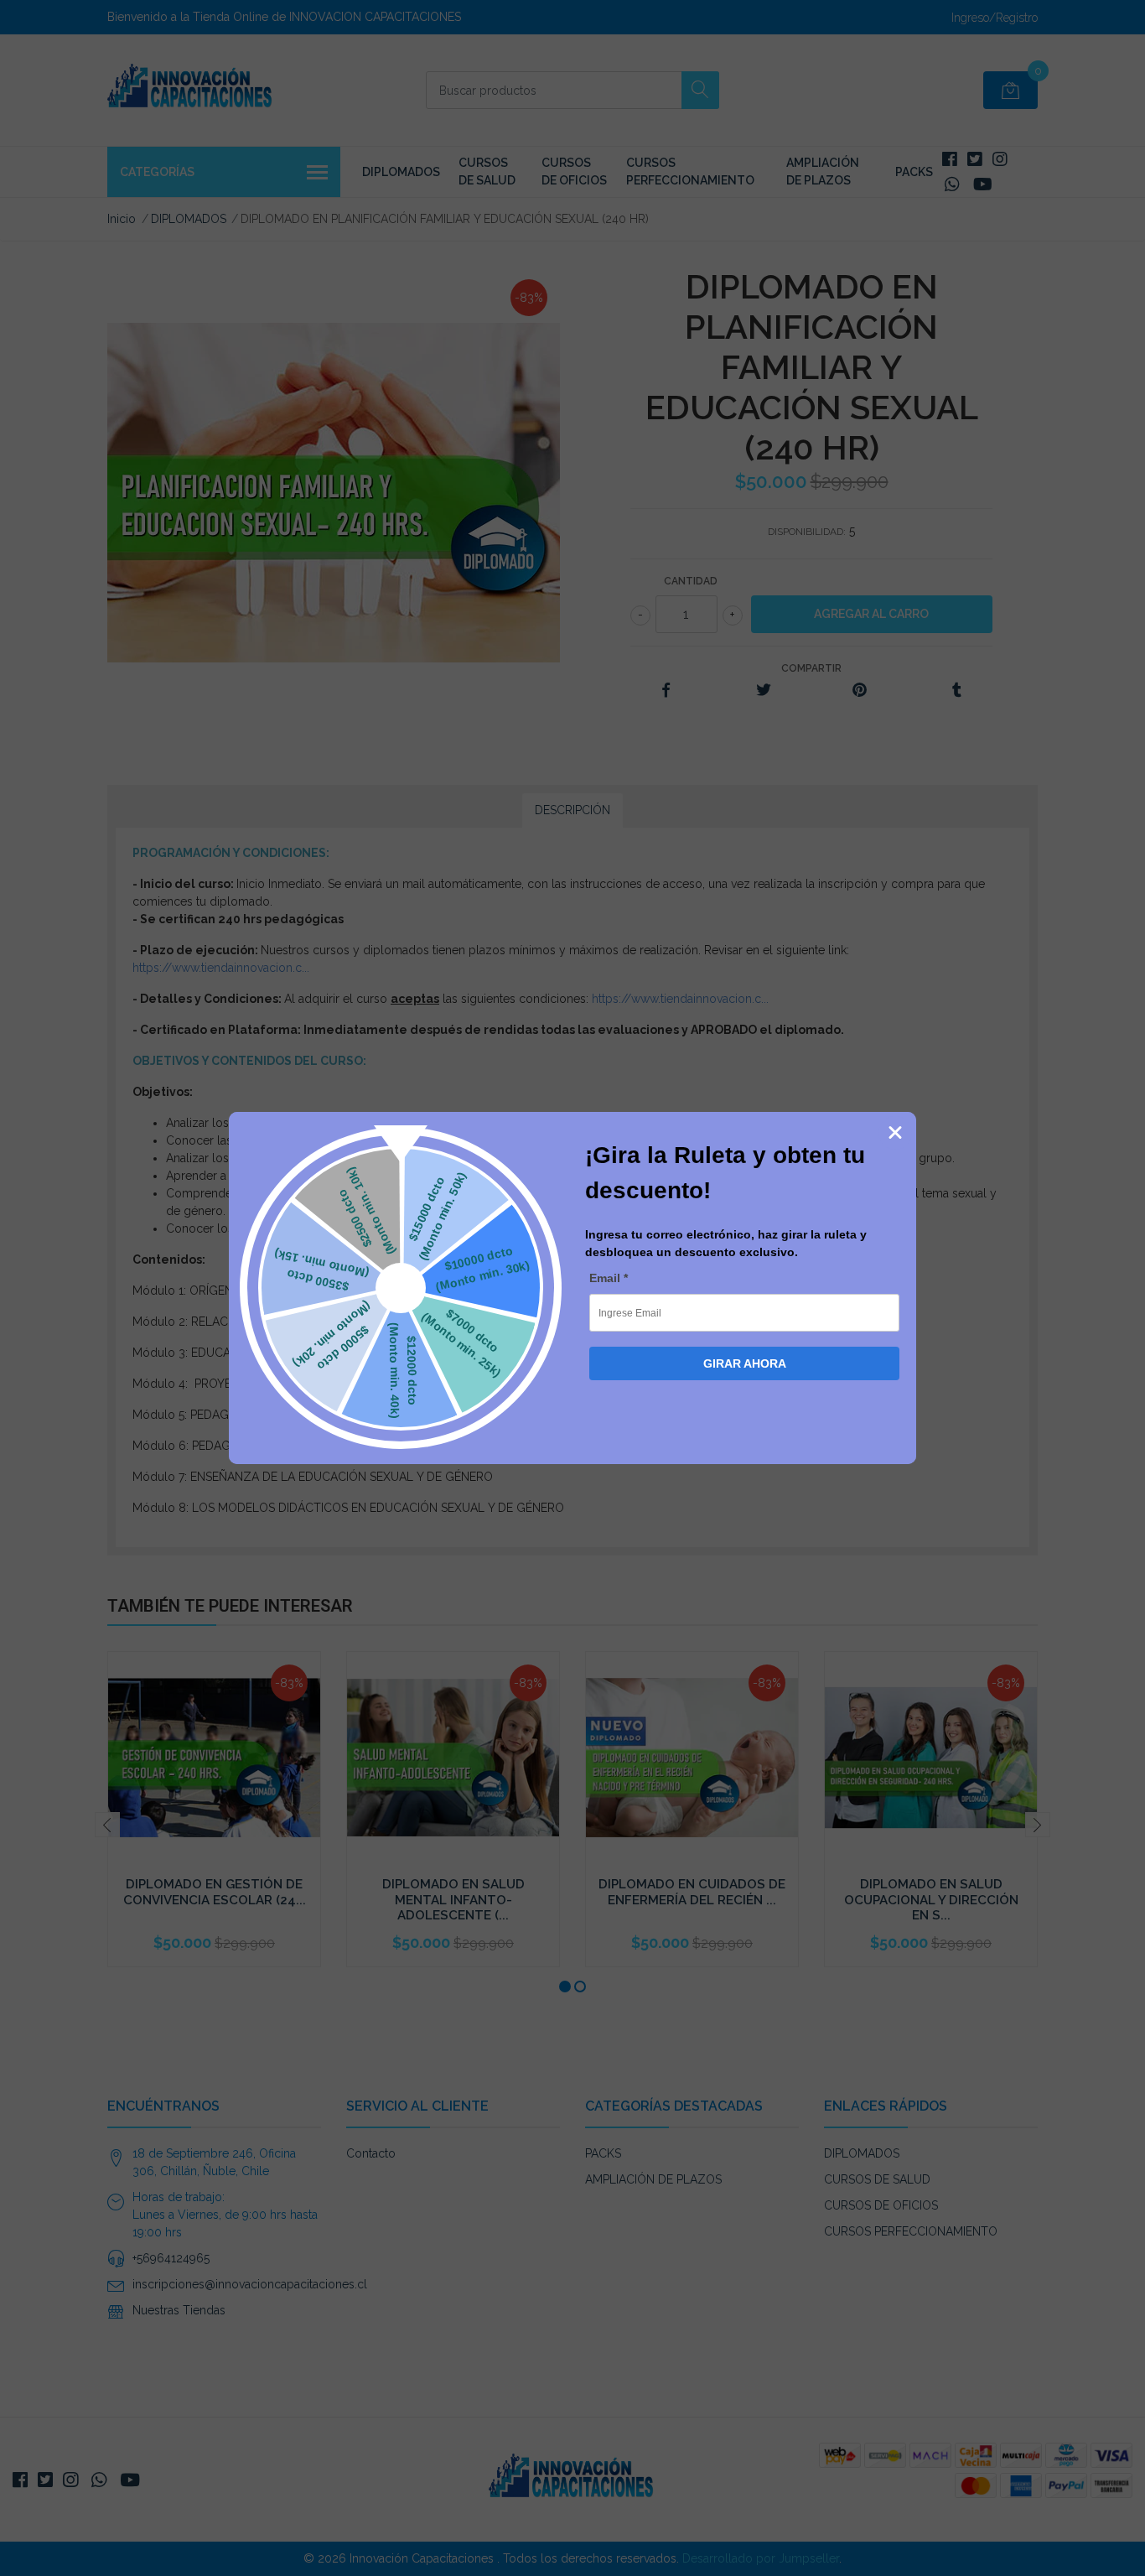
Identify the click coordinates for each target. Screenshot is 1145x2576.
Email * (609, 1278)
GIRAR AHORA (745, 1363)
